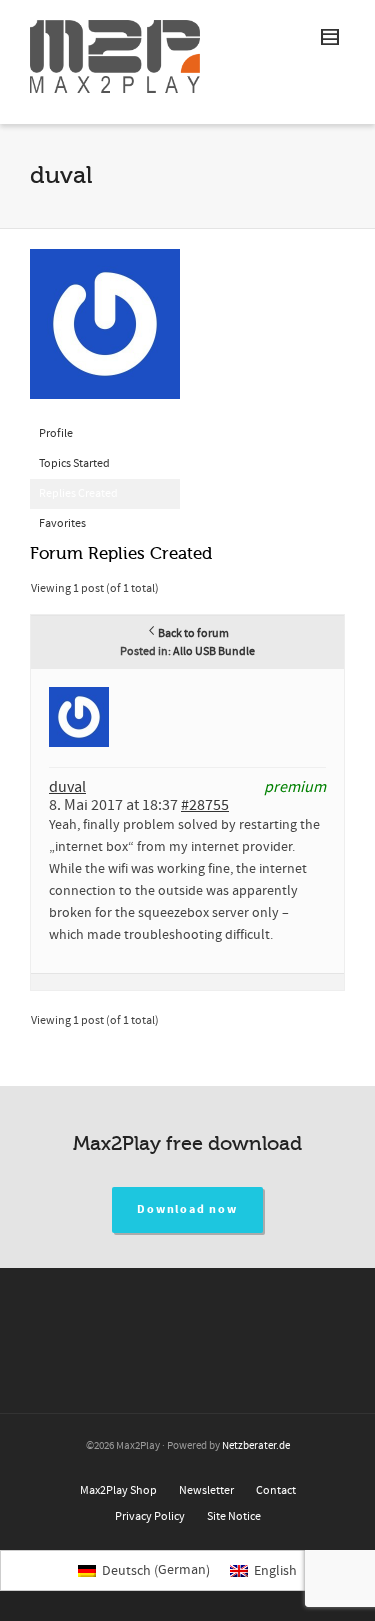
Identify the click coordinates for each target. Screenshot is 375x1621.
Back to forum (193, 633)
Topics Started (74, 463)
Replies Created (78, 493)
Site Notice (234, 1516)
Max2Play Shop (118, 1490)
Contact (276, 1490)
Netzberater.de (256, 1446)
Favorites (62, 523)
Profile (56, 433)
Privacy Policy (150, 1516)
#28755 (205, 805)
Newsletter (206, 1490)
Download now (187, 1209)
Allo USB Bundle (214, 651)
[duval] (105, 333)
